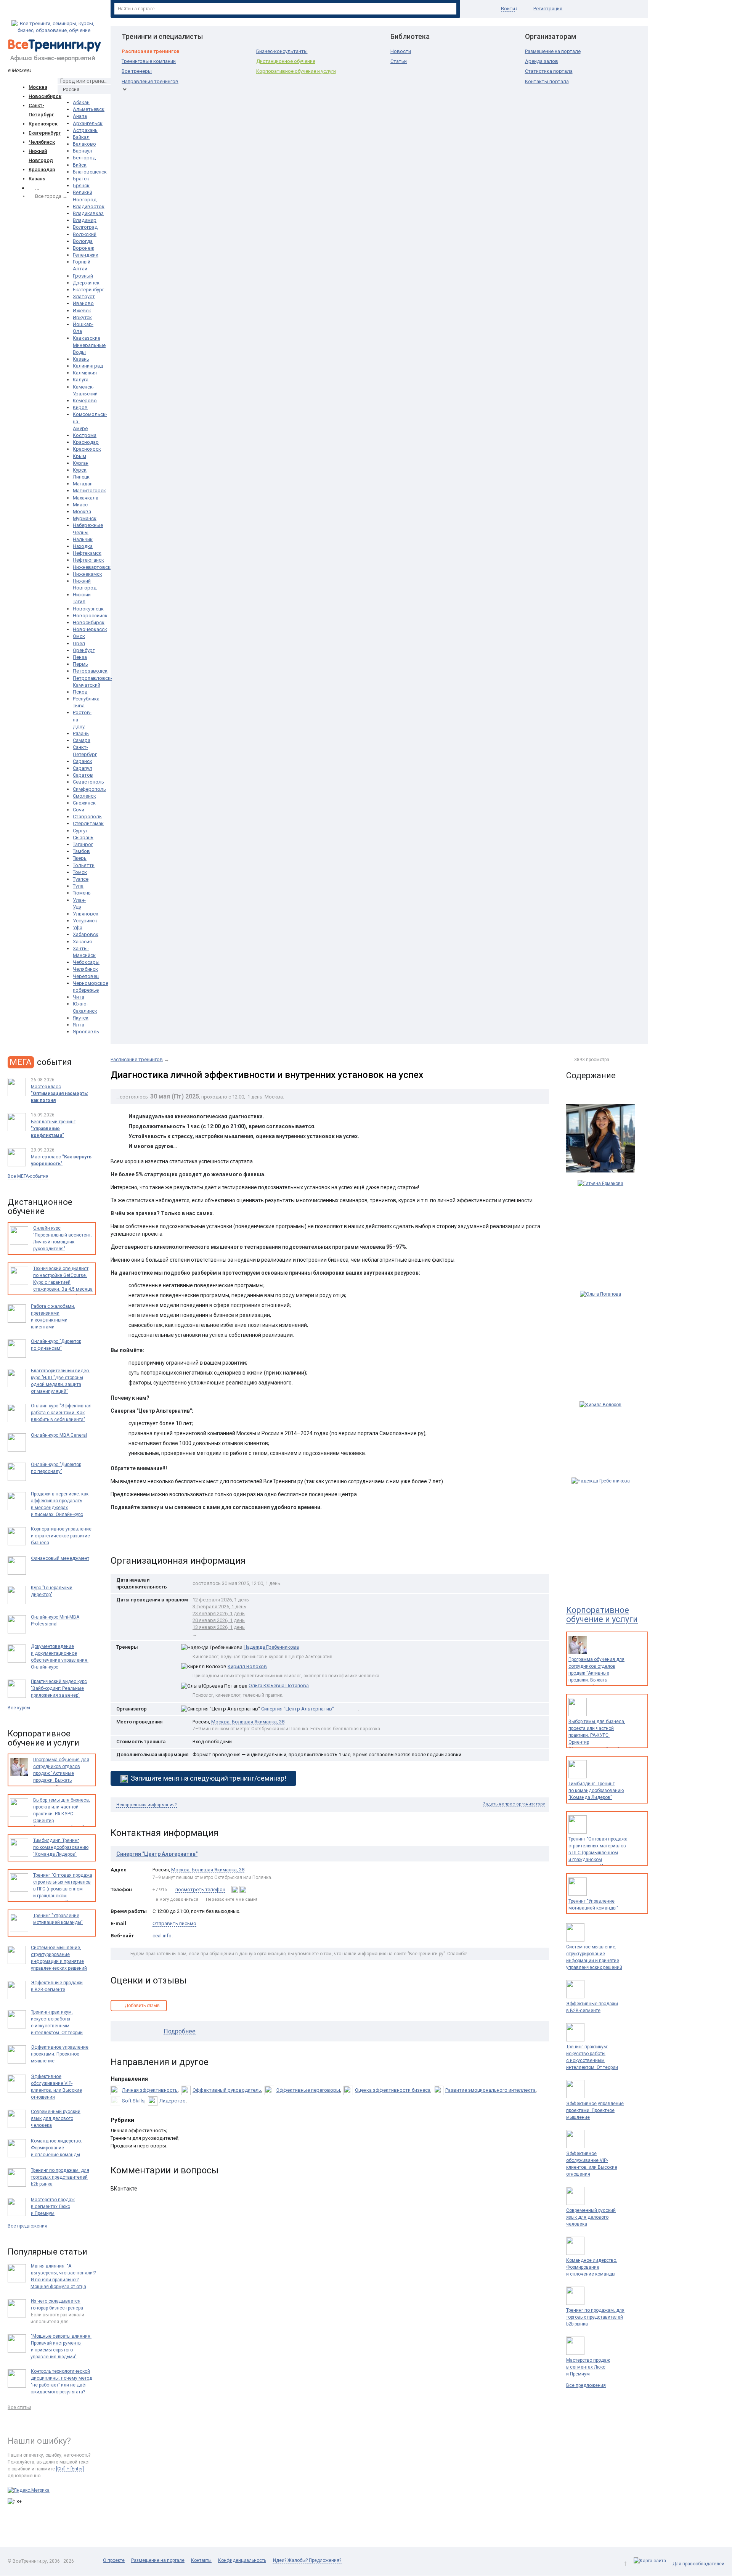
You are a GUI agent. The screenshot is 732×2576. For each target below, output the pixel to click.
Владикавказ (88, 213)
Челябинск (42, 142)
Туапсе (81, 879)
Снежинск (84, 803)
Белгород (84, 158)
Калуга (81, 380)
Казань (37, 179)
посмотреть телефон (200, 1890)
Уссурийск (85, 921)
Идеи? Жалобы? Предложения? (307, 2560)
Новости (401, 51)
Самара (82, 740)
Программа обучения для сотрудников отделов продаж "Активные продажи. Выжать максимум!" (596, 1673)
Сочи (79, 810)
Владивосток (89, 206)
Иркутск (82, 317)
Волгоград (85, 227)
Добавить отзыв (142, 2006)
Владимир (85, 220)
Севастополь (88, 782)
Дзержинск (86, 283)
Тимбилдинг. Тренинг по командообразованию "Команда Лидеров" (596, 1791)
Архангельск (88, 123)
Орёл (79, 643)
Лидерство (173, 2101)
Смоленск (84, 796)
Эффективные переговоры (308, 2090)
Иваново (83, 303)
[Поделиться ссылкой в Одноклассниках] (133, 1536)
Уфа (78, 927)
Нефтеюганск (88, 560)
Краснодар (42, 169)
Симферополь (89, 789)
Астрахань (85, 130)
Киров (80, 407)
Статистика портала (549, 71)
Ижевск (82, 311)
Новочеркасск (90, 629)
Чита (79, 997)
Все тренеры (137, 71)
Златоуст (84, 296)
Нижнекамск (87, 574)
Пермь (80, 664)
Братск (81, 179)
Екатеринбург (45, 133)
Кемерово (85, 401)
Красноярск (43, 124)
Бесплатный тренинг (53, 1129)
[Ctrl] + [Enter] (70, 2469)
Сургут (80, 831)
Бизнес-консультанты (282, 51)
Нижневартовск (92, 567)
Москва (38, 87)
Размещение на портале (553, 51)
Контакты (201, 2560)
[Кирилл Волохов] (600, 1436)
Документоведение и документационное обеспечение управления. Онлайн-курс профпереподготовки (60, 1660)
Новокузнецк (88, 609)
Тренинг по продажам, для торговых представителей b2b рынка (595, 2317)
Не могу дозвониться (175, 1899)
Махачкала (86, 498)
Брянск (81, 185)
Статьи (399, 61)
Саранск (83, 761)
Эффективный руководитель (227, 2090)
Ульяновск (86, 914)
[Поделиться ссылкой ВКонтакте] (117, 1536)
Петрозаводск (90, 671)
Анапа (80, 116)
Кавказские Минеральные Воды (89, 345)
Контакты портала (547, 81)
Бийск (80, 165)
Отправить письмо (174, 1923)
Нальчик (83, 539)
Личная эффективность (150, 2090)
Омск (79, 636)
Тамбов (81, 851)
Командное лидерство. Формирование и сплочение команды (592, 2267)
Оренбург (84, 650)
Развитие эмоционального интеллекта (490, 2090)
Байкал (81, 137)
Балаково (84, 144)
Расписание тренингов (151, 51)
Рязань (81, 733)
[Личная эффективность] (600, 1138)
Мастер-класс (61, 1160)
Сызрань (83, 838)
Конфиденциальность (242, 2560)
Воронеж (83, 248)
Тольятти (84, 865)
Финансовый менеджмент (60, 1558)
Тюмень (82, 893)
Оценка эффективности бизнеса (393, 2090)
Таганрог (83, 844)
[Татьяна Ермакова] (600, 1232)
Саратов (83, 775)
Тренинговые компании (149, 61)
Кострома (85, 435)
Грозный (83, 276)
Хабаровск (86, 934)
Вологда (83, 241)
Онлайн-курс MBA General (59, 1435)
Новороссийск (90, 616)
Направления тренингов (150, 81)
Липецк (81, 477)
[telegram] (243, 1889)
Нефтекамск (87, 553)
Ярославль (86, 1032)
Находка (83, 546)
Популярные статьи (47, 2252)
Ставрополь (87, 817)
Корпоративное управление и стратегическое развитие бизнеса (61, 1536)
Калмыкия (85, 373)
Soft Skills (133, 2101)
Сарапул (83, 768)
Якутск (81, 1018)
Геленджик (86, 255)
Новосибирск (45, 96)
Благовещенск (90, 172)
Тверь (80, 858)
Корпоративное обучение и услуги (296, 71)
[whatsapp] (235, 1889)
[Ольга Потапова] (600, 1342)
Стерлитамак (88, 823)
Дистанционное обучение (286, 61)
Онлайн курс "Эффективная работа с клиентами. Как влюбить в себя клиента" (61, 1413)
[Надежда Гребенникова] (600, 1529)
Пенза (80, 657)
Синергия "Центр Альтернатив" (298, 1709)
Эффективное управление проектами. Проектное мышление (595, 2110)
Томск (80, 872)
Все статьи (19, 2407)
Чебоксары (86, 962)
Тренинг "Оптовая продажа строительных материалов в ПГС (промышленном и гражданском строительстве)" (598, 1853)
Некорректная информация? (147, 1805)
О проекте (114, 2560)
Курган (81, 463)
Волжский (85, 234)
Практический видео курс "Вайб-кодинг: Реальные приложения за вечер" (59, 1688)
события (41, 1062)
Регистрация (548, 9)
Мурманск (85, 518)
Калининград (88, 366)
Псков (80, 692)
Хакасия (82, 942)
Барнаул (83, 151)
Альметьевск (89, 109)
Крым (79, 456)
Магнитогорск (89, 491)
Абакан (81, 102)
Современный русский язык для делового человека (591, 2217)
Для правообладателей (698, 2564)
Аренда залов (542, 61)
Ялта (79, 1025)
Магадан (83, 484)
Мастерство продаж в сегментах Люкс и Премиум (588, 2367)
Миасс (80, 505)
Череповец (86, 976)
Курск (80, 470)
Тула (78, 886)
